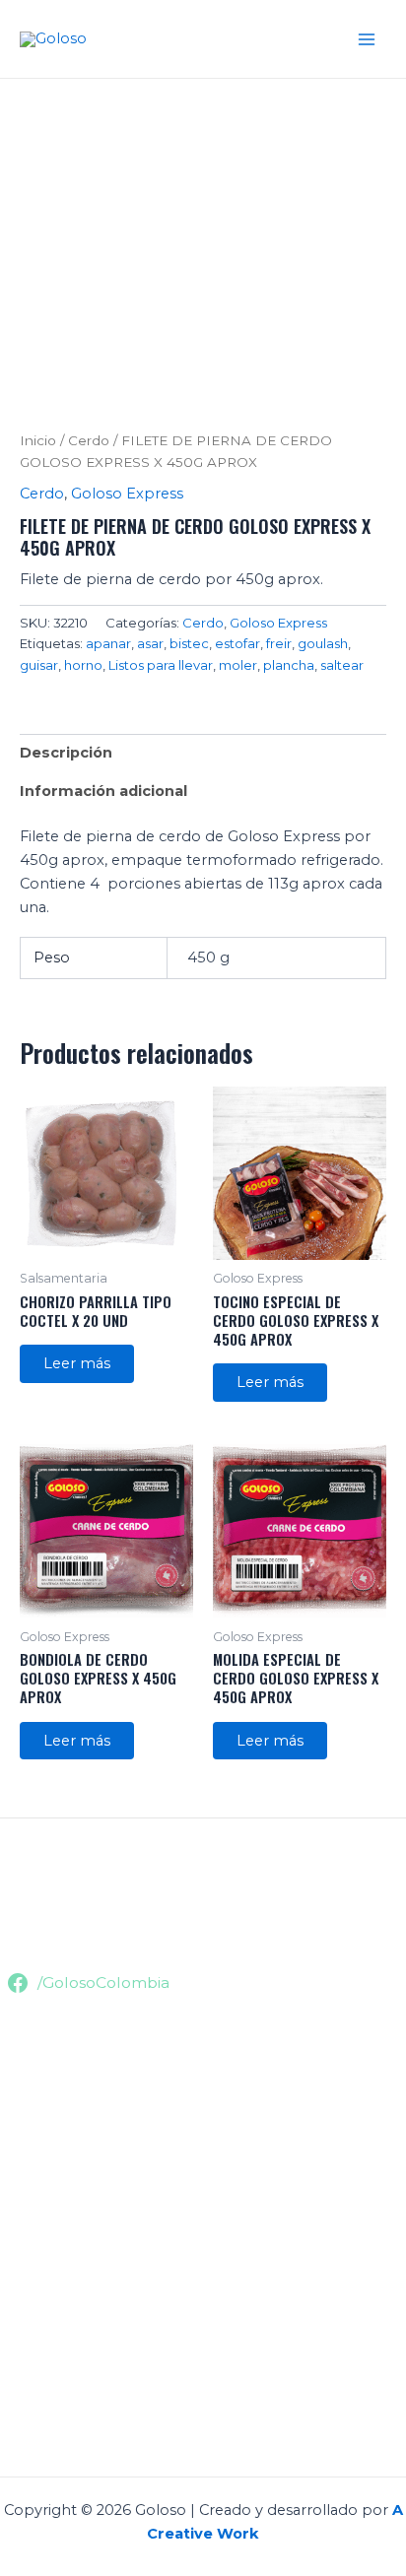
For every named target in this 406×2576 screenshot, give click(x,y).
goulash (323, 643)
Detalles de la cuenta (75, 2387)
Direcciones (42, 2363)
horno (83, 665)
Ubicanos (34, 1918)
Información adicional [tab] (103, 791)
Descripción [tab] (66, 753)
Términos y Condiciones (86, 2214)
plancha (289, 665)
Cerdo (89, 440)
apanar (108, 643)
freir (279, 643)
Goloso (132, 38)
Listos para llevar (161, 665)
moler (238, 665)
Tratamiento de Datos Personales (121, 2238)
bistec (189, 643)
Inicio (38, 440)
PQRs (21, 2262)
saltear (342, 665)
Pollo (19, 2090)
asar (150, 643)
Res (13, 2067)
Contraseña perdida (71, 2411)
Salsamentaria (50, 2138)
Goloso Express (127, 494)
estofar (237, 643)
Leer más (77, 1363)
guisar (39, 665)
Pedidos (30, 2340)
